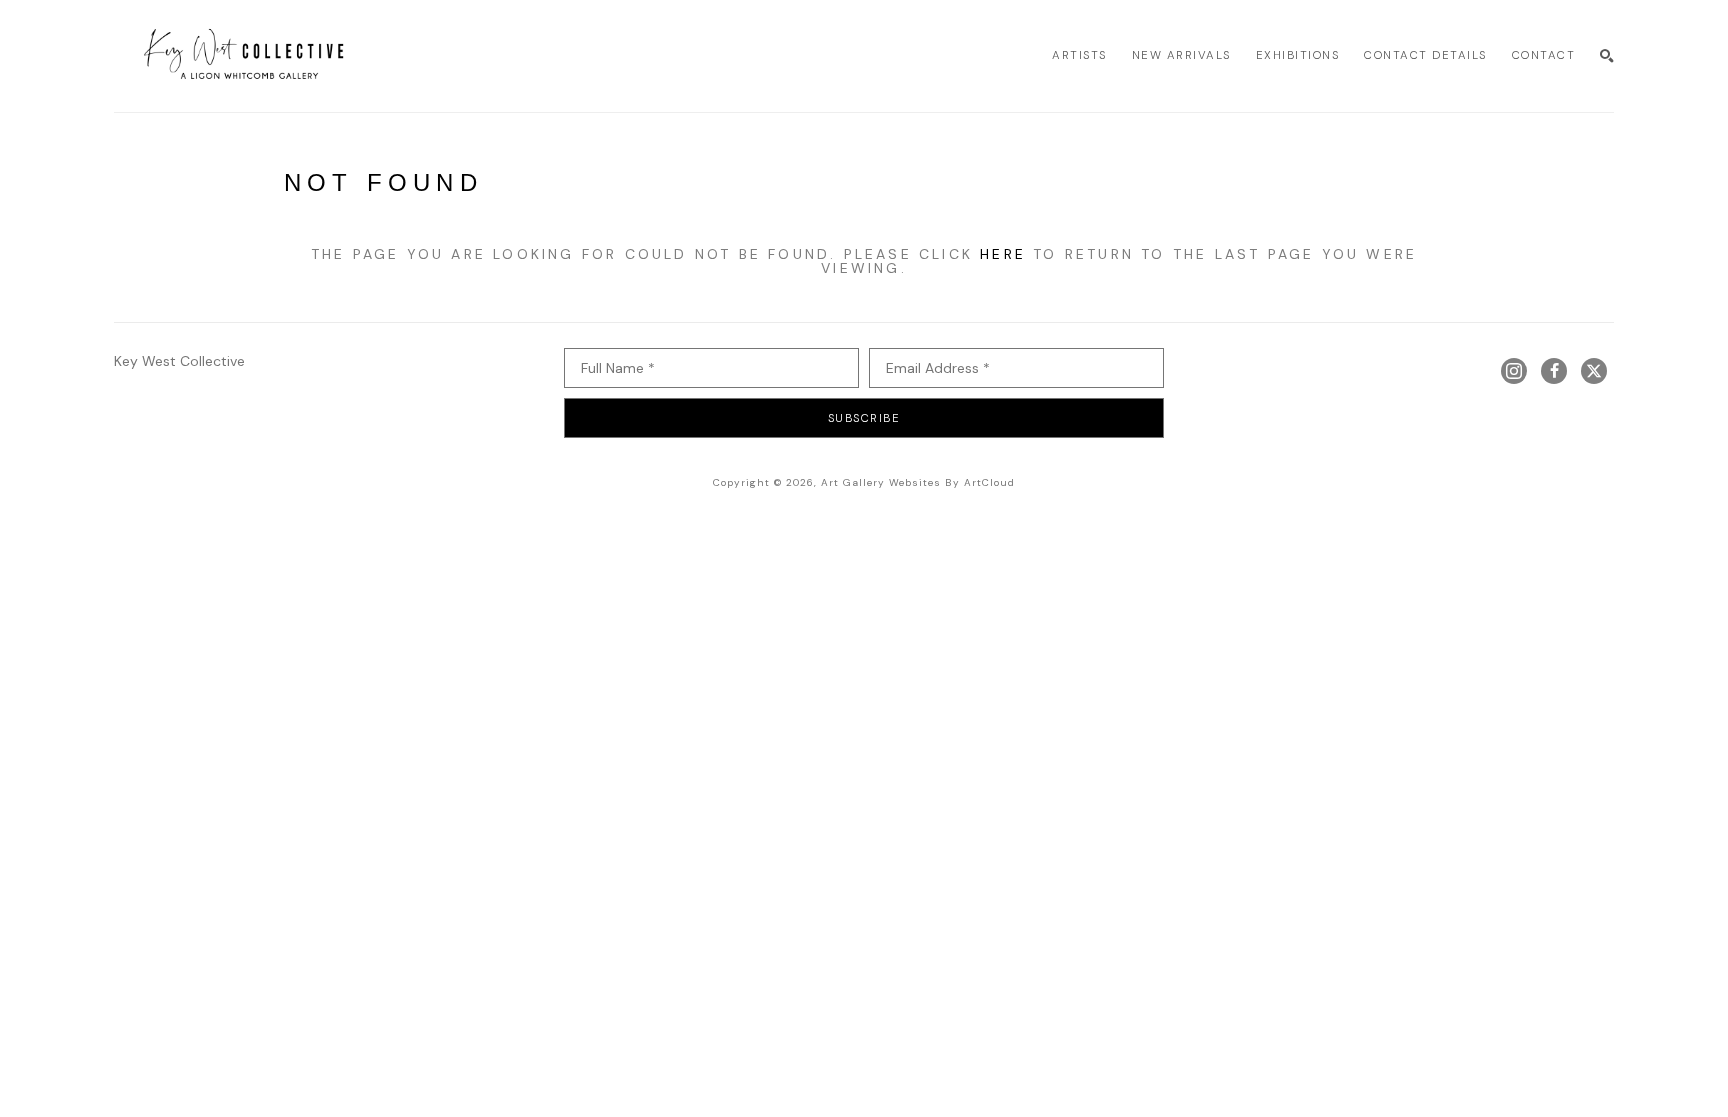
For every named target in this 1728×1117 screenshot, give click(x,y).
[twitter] (1594, 371)
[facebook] (1554, 371)
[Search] (1607, 56)
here (1003, 254)
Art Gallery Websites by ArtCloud (918, 482)
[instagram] (1514, 371)
